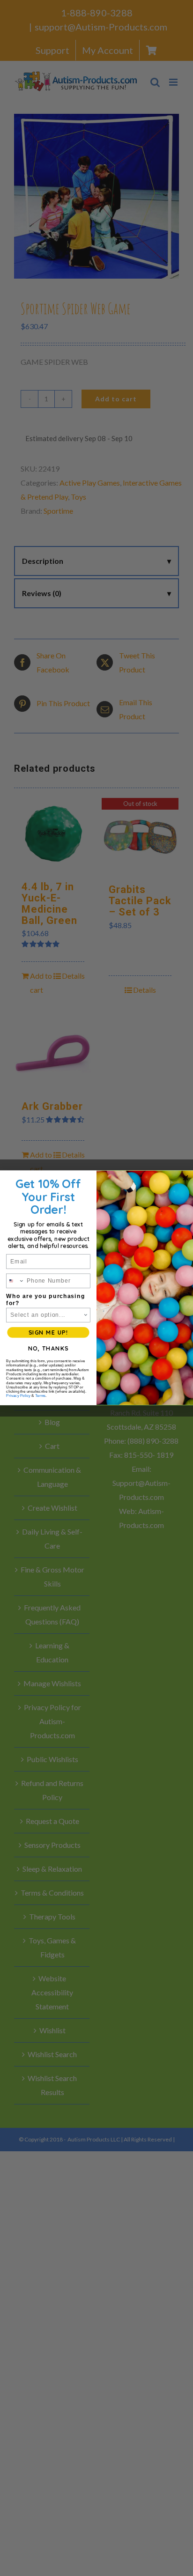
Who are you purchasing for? (45, 1299)
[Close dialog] (186, 1178)
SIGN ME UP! (48, 1332)
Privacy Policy (18, 1396)
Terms (40, 1396)
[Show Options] (86, 1315)
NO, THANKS (48, 1348)
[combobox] (15, 1281)
